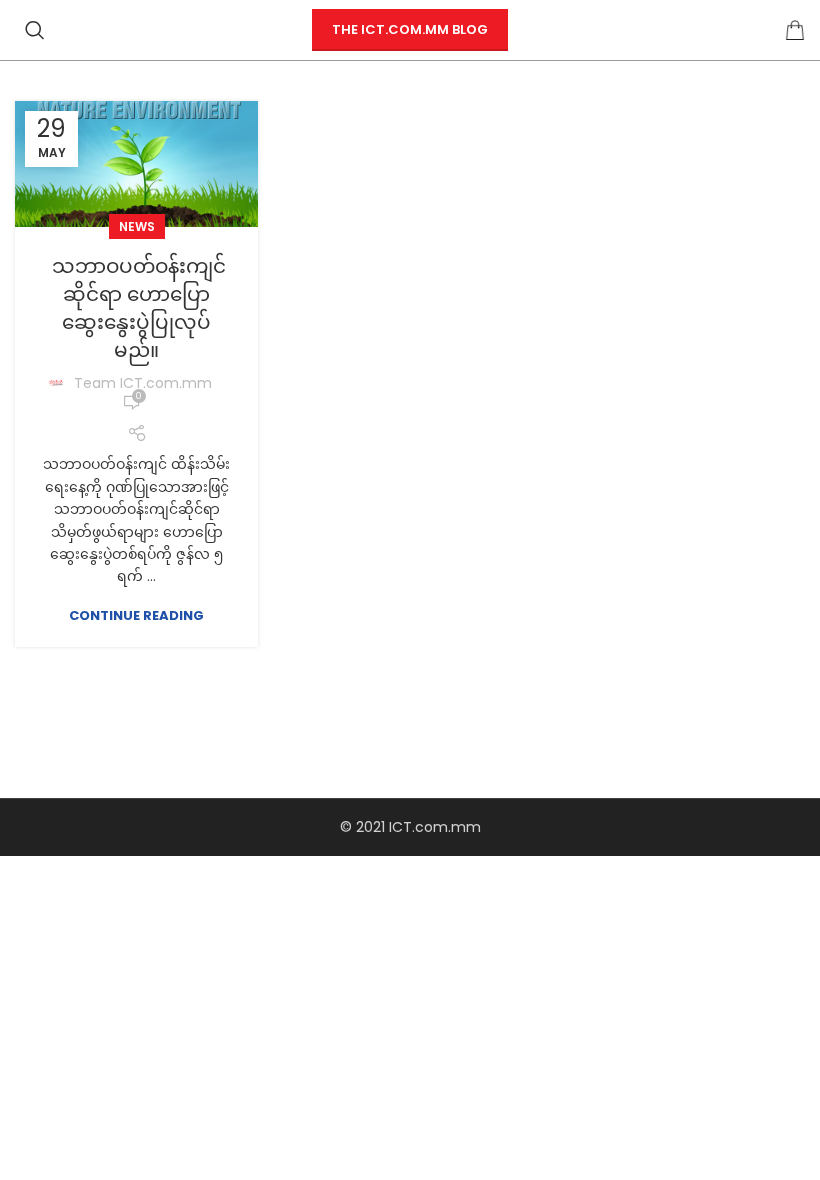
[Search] (35, 30)
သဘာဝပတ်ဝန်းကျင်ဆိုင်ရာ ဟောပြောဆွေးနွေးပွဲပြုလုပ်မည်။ (136, 308)
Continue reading (136, 615)
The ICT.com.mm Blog (410, 29)
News (137, 226)
